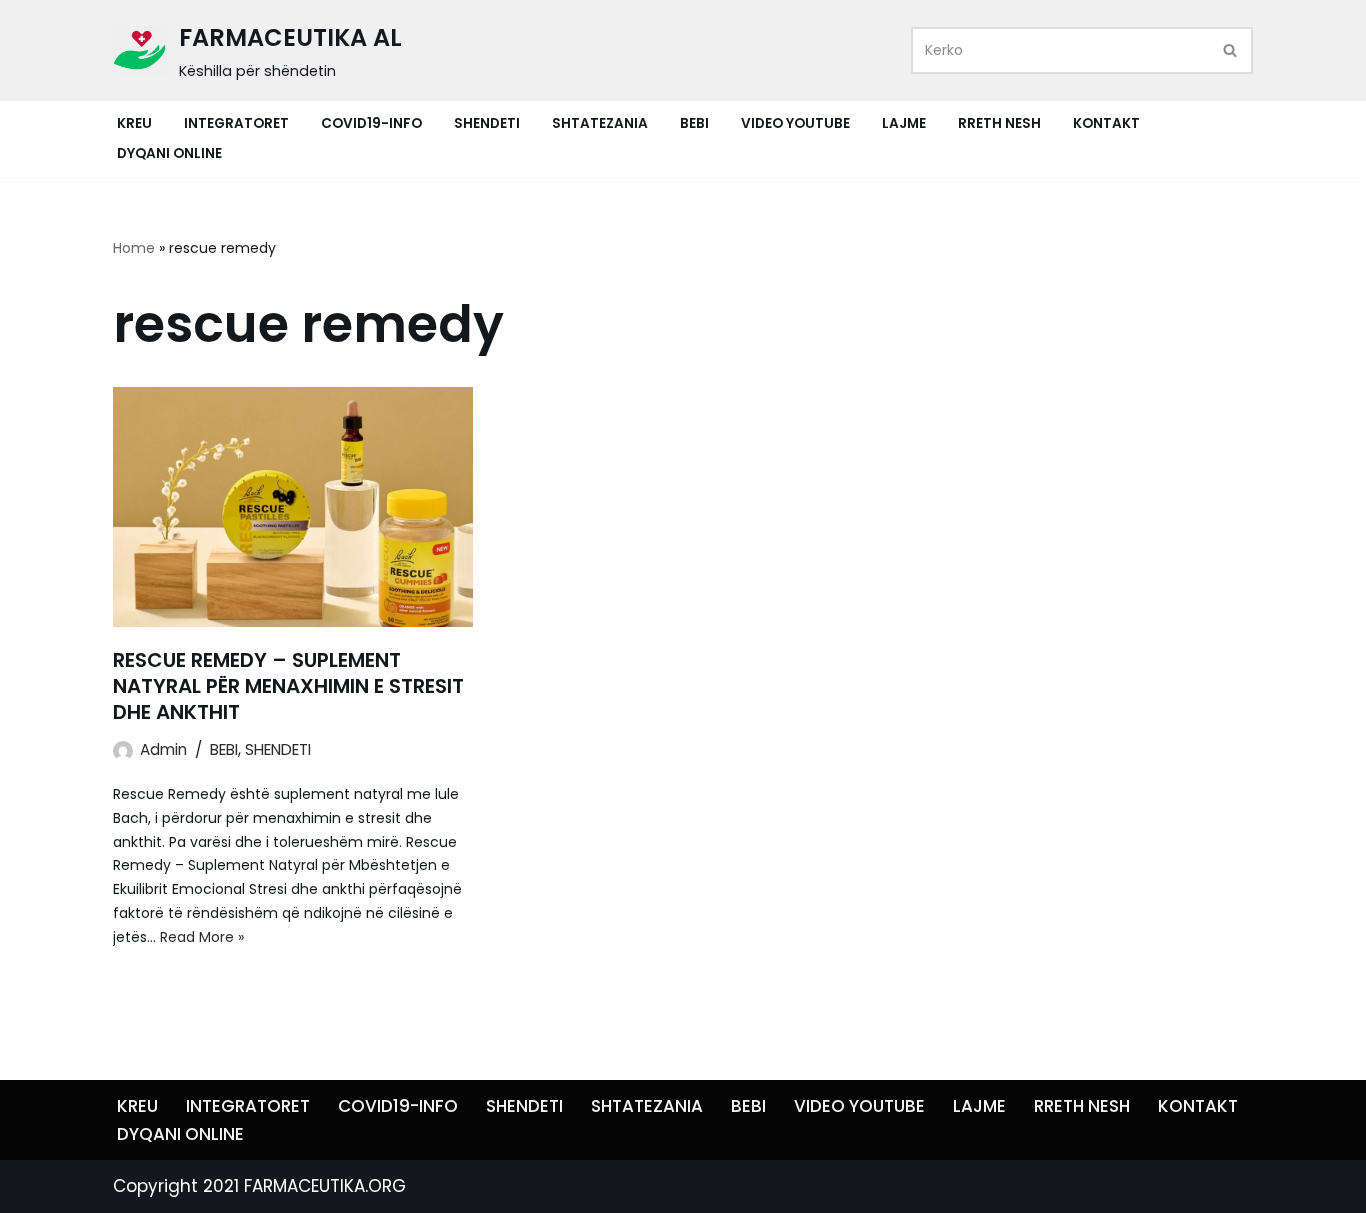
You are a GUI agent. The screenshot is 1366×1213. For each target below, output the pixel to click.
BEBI (694, 123)
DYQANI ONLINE (169, 153)
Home (134, 248)
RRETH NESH (999, 123)
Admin (163, 749)
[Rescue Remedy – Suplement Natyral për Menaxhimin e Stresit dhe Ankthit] (293, 507)
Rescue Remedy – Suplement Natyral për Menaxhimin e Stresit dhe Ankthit (288, 686)
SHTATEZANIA (600, 123)
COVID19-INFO (371, 123)
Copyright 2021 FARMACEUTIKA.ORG (259, 1186)
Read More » (202, 937)
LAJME (904, 123)
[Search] (1230, 50)
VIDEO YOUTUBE (795, 123)
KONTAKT (1106, 123)
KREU (134, 123)
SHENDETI (487, 123)
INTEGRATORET (236, 123)
